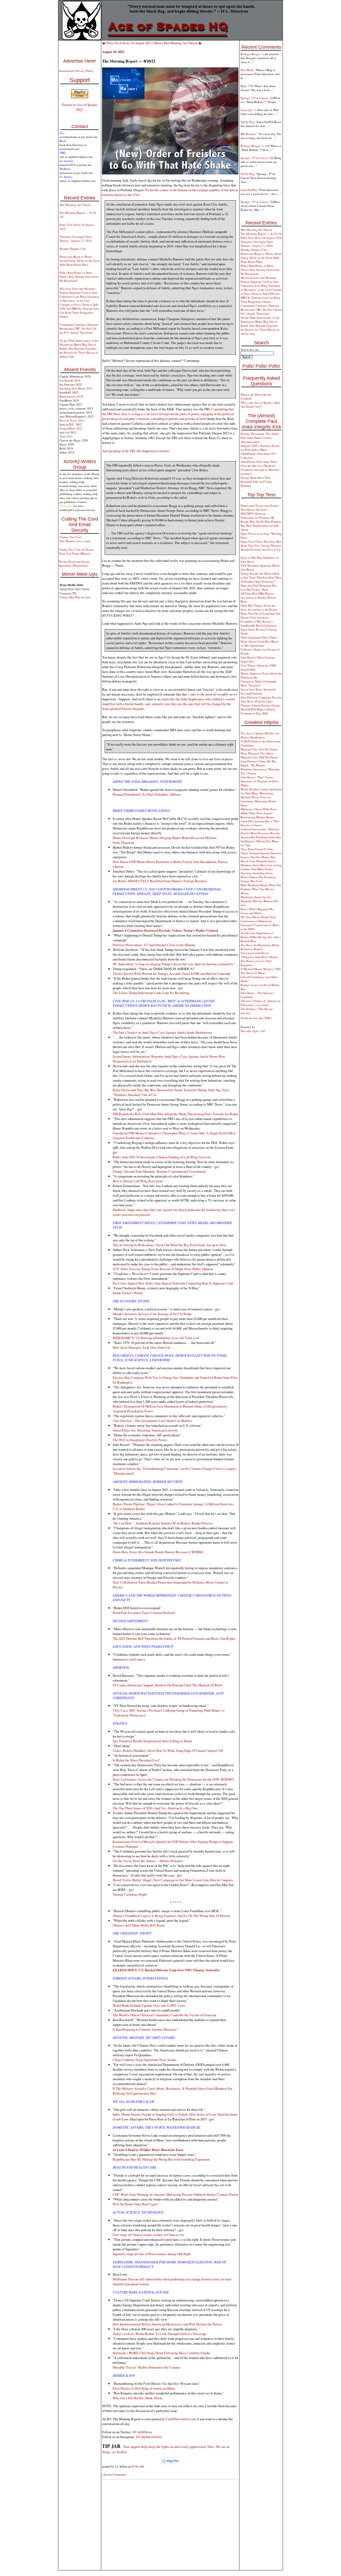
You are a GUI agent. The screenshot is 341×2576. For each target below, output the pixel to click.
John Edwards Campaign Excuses (261, 697)
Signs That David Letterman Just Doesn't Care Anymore (261, 615)
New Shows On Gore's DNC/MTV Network (254, 512)
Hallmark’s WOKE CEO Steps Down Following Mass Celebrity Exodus (161, 2353)
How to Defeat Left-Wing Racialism (138, 1181)
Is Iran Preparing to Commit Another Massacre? (145, 2029)
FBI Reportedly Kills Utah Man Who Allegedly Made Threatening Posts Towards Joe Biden (175, 1114)
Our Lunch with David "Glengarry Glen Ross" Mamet (259, 955)
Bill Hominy (248, 134)
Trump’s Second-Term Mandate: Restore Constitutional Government (159, 1171)
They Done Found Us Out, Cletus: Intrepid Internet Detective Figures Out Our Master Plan (261, 853)
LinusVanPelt (249, 190)
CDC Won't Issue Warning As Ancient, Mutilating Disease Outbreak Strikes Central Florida (175, 2194)
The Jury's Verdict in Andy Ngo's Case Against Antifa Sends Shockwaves (162, 1032)
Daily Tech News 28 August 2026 (261, 238)
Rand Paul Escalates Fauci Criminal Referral (144, 1613)
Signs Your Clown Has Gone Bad (261, 541)
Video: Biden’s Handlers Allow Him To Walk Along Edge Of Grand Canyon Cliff (168, 1751)
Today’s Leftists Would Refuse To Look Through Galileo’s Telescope (160, 2334)
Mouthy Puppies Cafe (73, 249)
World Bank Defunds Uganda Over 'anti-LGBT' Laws (149, 2005)
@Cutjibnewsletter (149, 2437)
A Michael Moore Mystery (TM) (261, 969)
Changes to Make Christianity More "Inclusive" (259, 683)
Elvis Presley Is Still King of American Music (144, 2388)
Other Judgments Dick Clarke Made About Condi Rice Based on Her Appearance (259, 641)
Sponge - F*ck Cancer (254, 98)
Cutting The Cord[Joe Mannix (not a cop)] (75, 539)
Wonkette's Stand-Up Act (256, 897)
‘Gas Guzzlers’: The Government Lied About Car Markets (152, 1421)
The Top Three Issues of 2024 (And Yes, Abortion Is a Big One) (155, 1808)
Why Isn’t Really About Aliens (138, 2398)
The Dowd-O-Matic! (253, 973)
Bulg (243, 86)
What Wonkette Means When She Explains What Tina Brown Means (261, 889)
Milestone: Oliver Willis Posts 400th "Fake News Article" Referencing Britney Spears (259, 813)
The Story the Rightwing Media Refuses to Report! (260, 947)
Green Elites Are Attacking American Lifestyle (145, 1430)
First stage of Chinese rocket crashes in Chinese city (149, 2235)
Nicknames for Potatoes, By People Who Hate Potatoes (261, 520)
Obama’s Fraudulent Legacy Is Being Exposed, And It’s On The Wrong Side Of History (171, 1916)
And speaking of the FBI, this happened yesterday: (136, 451)
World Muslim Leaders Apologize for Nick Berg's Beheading (261, 791)
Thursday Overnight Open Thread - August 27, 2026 (76, 239)
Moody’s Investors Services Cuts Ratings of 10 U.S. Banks (152, 1314)
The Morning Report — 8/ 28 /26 (261, 234)
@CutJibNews (142, 2432)
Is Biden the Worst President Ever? (137, 1760)
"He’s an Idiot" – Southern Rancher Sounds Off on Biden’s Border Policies (163, 1523)
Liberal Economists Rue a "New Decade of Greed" (260, 823)
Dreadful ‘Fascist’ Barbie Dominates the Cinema (146, 2367)
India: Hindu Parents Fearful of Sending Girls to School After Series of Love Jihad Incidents (175, 2114)
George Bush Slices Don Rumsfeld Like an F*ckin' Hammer (256, 482)
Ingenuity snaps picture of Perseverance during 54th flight (152, 2254)
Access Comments (115, 2474)
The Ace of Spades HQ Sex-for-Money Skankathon (260, 735)
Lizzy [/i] (246, 110)
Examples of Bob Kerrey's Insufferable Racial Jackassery (259, 623)
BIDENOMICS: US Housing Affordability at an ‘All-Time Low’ (157, 1338)
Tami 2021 (66, 436)
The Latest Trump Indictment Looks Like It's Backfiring (151, 993)
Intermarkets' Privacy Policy (76, 71)
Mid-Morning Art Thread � (183, 43)
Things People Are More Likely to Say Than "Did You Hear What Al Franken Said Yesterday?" (261, 577)
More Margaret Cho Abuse (257, 753)
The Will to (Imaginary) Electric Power (140, 1440)
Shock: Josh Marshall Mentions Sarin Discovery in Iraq (261, 863)
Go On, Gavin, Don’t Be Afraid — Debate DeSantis (148, 1861)
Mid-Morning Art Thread (75, 205)
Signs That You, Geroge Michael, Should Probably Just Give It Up (261, 547)
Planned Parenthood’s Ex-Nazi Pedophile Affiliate (147, 794)
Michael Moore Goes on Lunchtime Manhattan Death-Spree (259, 801)
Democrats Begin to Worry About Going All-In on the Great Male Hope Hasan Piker (80, 261)
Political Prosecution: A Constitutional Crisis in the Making (154, 945)
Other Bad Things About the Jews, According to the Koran (259, 607)
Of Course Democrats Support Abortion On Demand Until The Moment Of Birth (167, 1685)
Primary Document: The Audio (260, 434)
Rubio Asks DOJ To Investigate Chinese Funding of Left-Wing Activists (162, 1157)
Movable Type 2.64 (253, 1031)
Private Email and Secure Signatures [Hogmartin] (74, 563)
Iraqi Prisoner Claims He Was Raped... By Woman (258, 763)
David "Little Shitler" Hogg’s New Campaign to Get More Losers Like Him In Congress (173, 1880)
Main (158, 43)
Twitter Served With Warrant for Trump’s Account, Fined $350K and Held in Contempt (172, 974)
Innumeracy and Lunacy (129, 1659)
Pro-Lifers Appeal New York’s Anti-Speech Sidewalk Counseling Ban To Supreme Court (173, 1283)
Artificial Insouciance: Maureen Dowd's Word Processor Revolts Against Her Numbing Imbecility (261, 833)
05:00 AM (137, 2466)
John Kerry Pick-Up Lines (257, 701)
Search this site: (250, 349)
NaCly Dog (247, 122)
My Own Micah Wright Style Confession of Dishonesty (258, 919)
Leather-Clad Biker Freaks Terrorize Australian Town (257, 871)
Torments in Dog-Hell (254, 713)
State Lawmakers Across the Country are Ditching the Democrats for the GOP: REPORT (173, 1779)
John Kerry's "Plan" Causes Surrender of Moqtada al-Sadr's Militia (260, 781)
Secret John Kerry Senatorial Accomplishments (258, 691)
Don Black (247, 70)
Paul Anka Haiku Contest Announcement (256, 440)
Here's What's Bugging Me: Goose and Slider (257, 911)
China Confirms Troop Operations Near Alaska (145, 2060)
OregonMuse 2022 (71, 428)
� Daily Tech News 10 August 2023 (127, 43)
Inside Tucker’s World (127, 1293)
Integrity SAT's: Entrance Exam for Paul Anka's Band (260, 448)
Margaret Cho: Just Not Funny (259, 749)
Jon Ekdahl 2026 (70, 380)
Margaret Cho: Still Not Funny (259, 757)
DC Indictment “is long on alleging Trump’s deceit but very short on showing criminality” (174, 964)
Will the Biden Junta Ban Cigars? (136, 2204)
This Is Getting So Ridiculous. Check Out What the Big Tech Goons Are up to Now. (170, 1245)
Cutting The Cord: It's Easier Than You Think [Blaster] (76, 551)
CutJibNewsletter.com (181, 2419)
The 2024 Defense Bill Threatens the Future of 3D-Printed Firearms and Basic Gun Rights (174, 1638)
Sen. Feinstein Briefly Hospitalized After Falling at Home (152, 1741)
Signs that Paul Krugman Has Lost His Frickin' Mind (259, 587)
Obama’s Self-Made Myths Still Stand (139, 1925)
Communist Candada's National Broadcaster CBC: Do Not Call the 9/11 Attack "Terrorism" (79, 328)
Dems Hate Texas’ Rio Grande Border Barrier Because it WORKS (158, 1552)
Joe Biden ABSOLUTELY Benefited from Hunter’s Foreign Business (160, 881)
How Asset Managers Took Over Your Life (142, 1347)
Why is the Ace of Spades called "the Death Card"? (260, 404)
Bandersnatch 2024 (71, 396)
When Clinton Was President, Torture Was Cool (258, 879)
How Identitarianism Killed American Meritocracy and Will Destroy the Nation (167, 2324)
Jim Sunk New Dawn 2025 (76, 388)
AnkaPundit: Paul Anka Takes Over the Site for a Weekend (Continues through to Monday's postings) (261, 468)
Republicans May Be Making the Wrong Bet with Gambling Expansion (161, 2159)
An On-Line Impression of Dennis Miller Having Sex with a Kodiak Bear (261, 937)
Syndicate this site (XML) (256, 1018)
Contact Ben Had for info (75, 597)
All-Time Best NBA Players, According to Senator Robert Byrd (258, 597)
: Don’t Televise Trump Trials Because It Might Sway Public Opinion (163, 1269)
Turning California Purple (130, 1894)
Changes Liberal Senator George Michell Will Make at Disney (261, 707)
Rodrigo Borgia (250, 54)
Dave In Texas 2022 (72, 420)
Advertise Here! (80, 61)
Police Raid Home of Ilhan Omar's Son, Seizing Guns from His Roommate (79, 277)
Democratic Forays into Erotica (260, 506)
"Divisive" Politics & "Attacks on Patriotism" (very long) (261, 1003)
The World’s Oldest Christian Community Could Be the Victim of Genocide (165, 2015)
